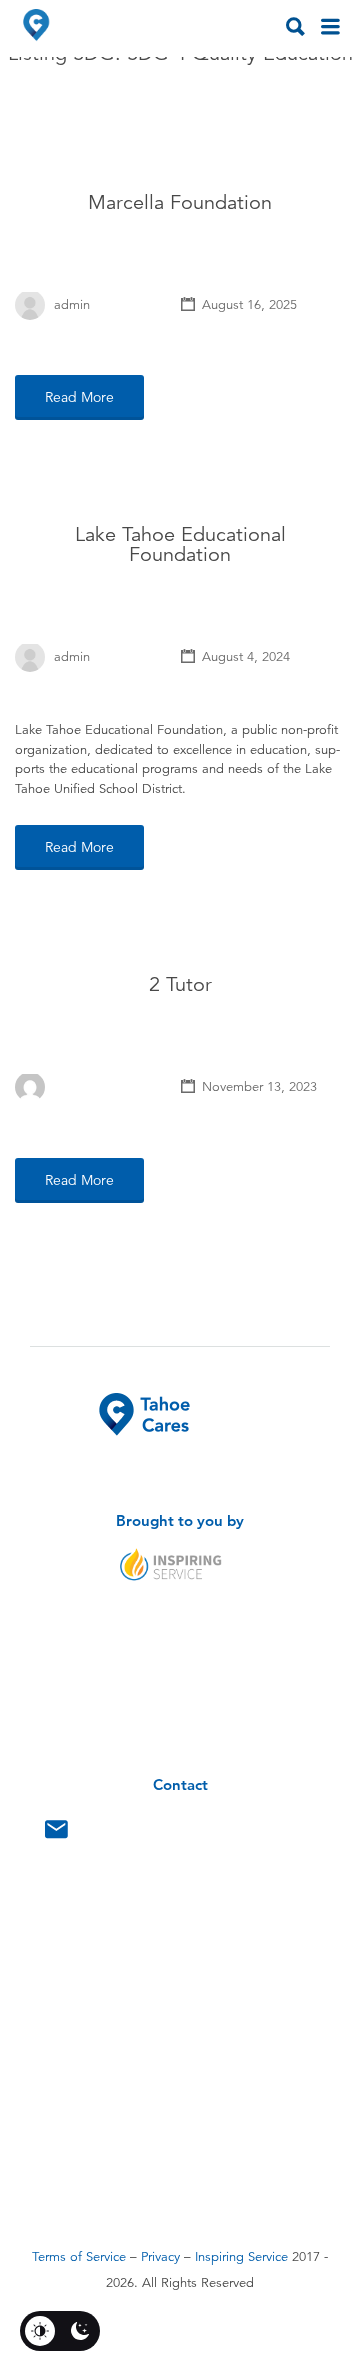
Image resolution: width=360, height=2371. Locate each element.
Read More (79, 397)
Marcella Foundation (180, 202)
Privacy (160, 2257)
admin (72, 305)
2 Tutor (180, 984)
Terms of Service (79, 2257)
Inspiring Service (241, 2257)
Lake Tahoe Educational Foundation (180, 544)
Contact (56, 1834)
